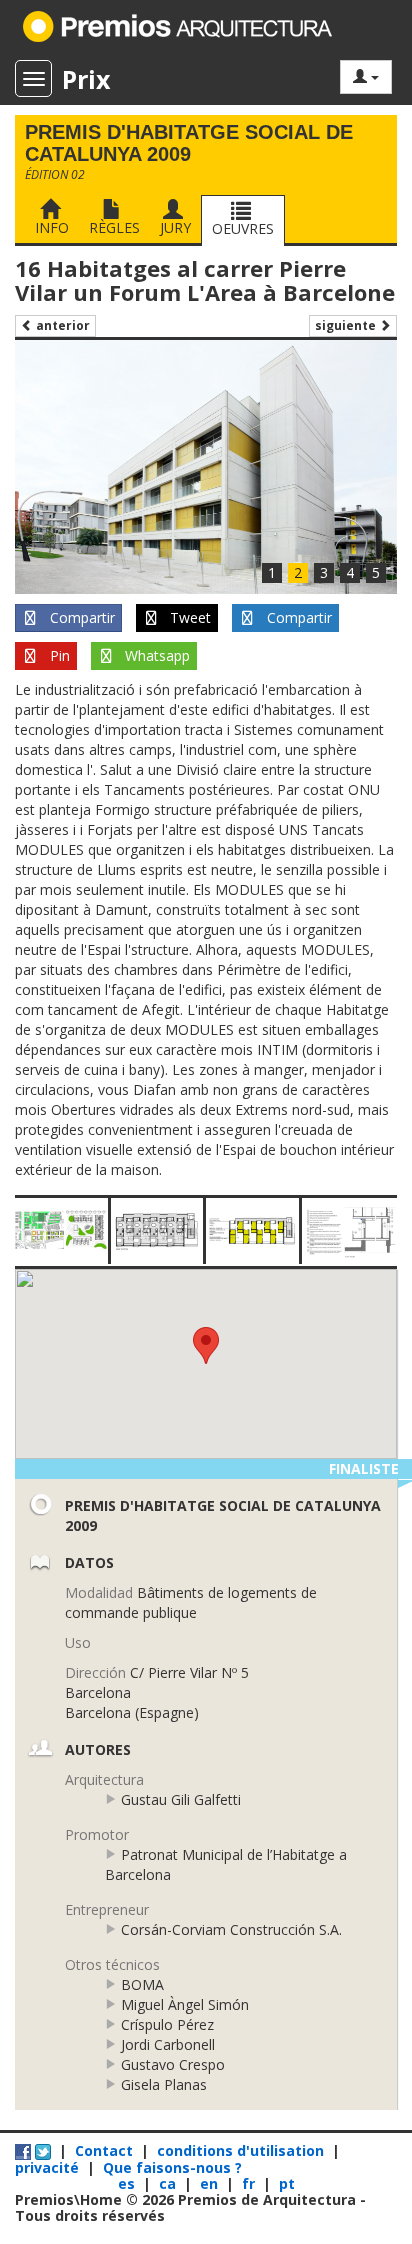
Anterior (61, 325)
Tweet (188, 617)
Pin (58, 655)
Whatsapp (155, 655)
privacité (47, 2167)
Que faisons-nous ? (172, 2167)
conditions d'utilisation (240, 2150)
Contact (104, 2150)
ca (169, 2183)
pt (287, 2183)
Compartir (80, 617)
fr (250, 2183)
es (128, 2183)
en (211, 2183)
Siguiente (347, 325)
